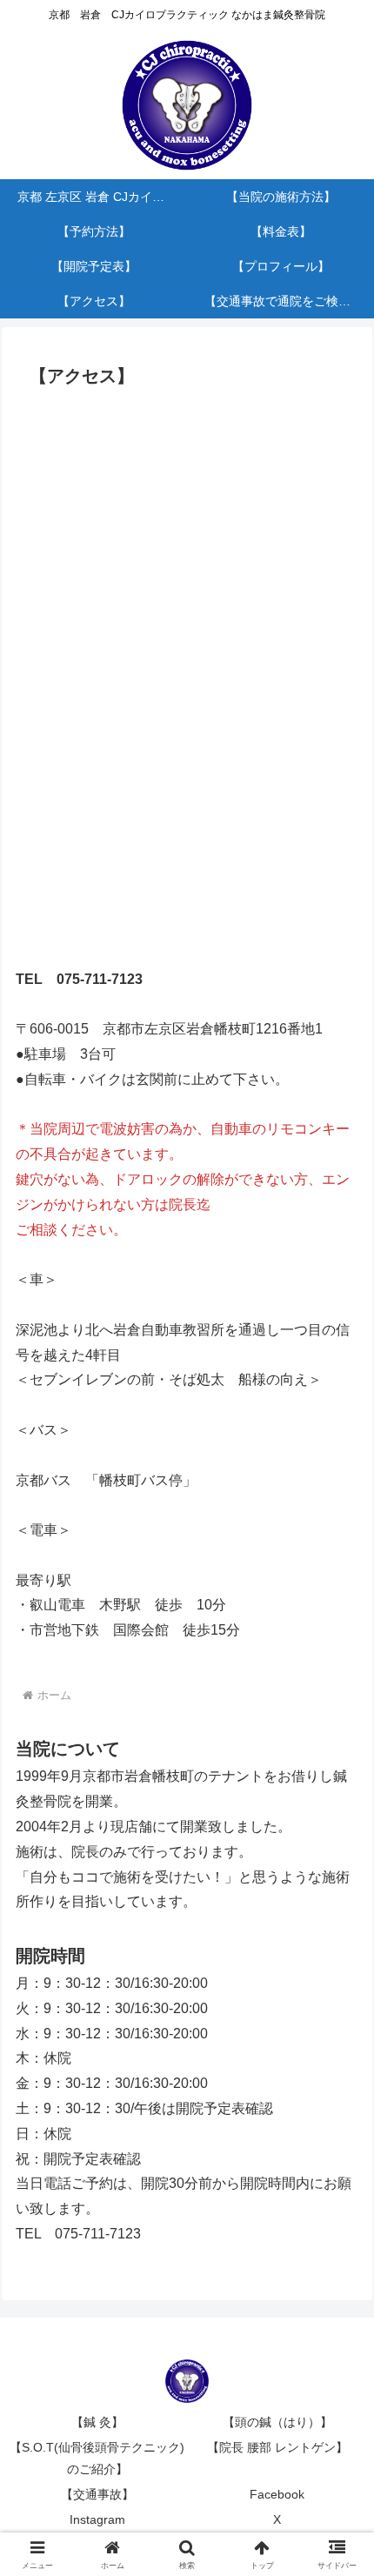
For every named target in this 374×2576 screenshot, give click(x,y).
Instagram (97, 2519)
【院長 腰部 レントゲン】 (277, 2447)
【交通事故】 (97, 2494)
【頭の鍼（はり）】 (277, 2422)
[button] (338, 2236)
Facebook (277, 2494)
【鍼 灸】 (97, 2422)
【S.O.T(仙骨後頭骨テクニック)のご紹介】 (97, 2458)
